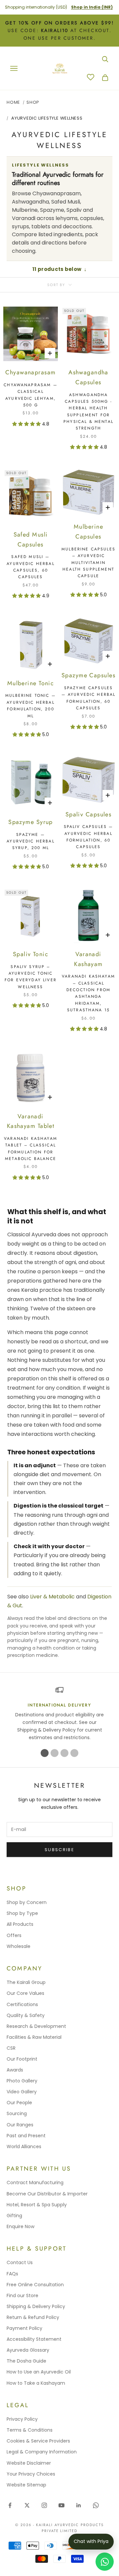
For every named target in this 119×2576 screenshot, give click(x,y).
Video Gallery (22, 2092)
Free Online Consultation (35, 2285)
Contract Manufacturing (35, 2183)
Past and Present (26, 2136)
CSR (11, 2048)
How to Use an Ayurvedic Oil (39, 2372)
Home (13, 102)
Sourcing (17, 2113)
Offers (14, 1935)
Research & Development (36, 2026)
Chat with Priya (91, 2541)
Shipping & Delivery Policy (36, 2306)
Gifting (14, 2216)
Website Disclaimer (29, 2463)
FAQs (12, 2274)
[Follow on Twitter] (27, 2505)
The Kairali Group (26, 1982)
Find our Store (22, 2296)
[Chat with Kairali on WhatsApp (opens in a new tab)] (105, 2562)
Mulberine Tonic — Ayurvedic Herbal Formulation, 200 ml (31, 706)
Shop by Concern (27, 1902)
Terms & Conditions (30, 2430)
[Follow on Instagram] (44, 2505)
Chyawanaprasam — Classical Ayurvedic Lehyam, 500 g (31, 395)
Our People (19, 2103)
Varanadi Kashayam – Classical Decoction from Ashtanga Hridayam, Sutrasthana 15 (88, 993)
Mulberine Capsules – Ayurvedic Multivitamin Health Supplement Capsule (88, 563)
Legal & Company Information (42, 2452)
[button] (27, 424)
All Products (20, 1924)
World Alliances (24, 2147)
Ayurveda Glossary (28, 2350)
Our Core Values (25, 1993)
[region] (59, 1714)
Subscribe (59, 1850)
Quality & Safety (26, 2015)
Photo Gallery (22, 2081)
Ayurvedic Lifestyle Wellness (47, 118)
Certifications (22, 2004)
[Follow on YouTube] (61, 2505)
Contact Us (20, 2262)
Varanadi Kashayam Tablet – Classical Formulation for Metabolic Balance (31, 1149)
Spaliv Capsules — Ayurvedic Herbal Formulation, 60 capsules (89, 837)
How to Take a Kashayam (36, 2383)
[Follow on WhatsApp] (96, 2505)
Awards (15, 2070)
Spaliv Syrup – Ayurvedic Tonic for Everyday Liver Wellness (31, 977)
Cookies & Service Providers (38, 2441)
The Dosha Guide (26, 2361)
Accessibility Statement (34, 2339)
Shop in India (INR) (92, 7)
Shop (33, 102)
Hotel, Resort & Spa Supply (37, 2205)
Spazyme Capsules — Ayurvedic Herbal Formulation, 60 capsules (89, 698)
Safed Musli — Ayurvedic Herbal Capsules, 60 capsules (31, 567)
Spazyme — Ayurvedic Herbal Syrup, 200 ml (31, 841)
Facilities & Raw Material (34, 2037)
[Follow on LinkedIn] (79, 2505)
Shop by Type (22, 1913)
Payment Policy (24, 2328)
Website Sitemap (26, 2485)
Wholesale (19, 1946)
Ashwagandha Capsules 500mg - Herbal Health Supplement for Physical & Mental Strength (88, 412)
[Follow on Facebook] (10, 2505)
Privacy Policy (22, 2419)
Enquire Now (20, 2226)
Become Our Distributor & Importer (47, 2194)
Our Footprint (22, 2059)
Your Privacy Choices (31, 2474)
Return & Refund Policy (33, 2317)
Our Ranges (20, 2125)
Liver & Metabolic (52, 1597)
